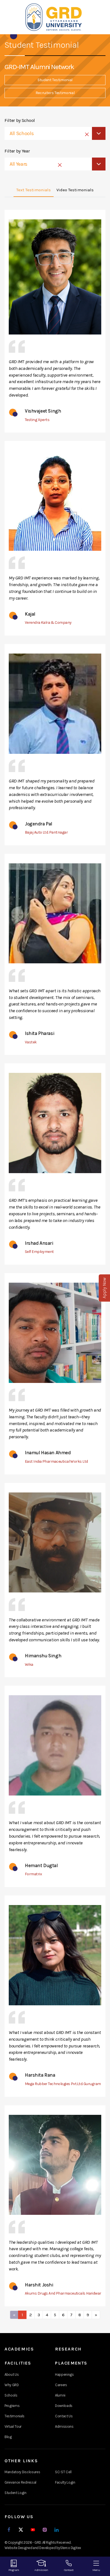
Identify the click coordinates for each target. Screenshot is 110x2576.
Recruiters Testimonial (55, 93)
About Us (12, 2374)
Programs (12, 2406)
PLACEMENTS (71, 2363)
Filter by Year (17, 151)
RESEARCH (68, 2349)
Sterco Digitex (71, 2548)
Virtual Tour (13, 2426)
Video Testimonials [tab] (75, 190)
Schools (11, 2395)
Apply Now (104, 1288)
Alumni (60, 2395)
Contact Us (64, 2416)
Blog (8, 2437)
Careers (61, 2385)
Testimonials (15, 2416)
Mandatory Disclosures (22, 2472)
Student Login (16, 2493)
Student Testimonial (55, 80)
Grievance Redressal (20, 2482)
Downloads (64, 2406)
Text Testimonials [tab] (34, 190)
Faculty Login (65, 2482)
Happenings (64, 2374)
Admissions (64, 2426)
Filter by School (20, 120)
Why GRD (12, 2385)
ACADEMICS (19, 2349)
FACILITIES (18, 2363)
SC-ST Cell (63, 2472)
